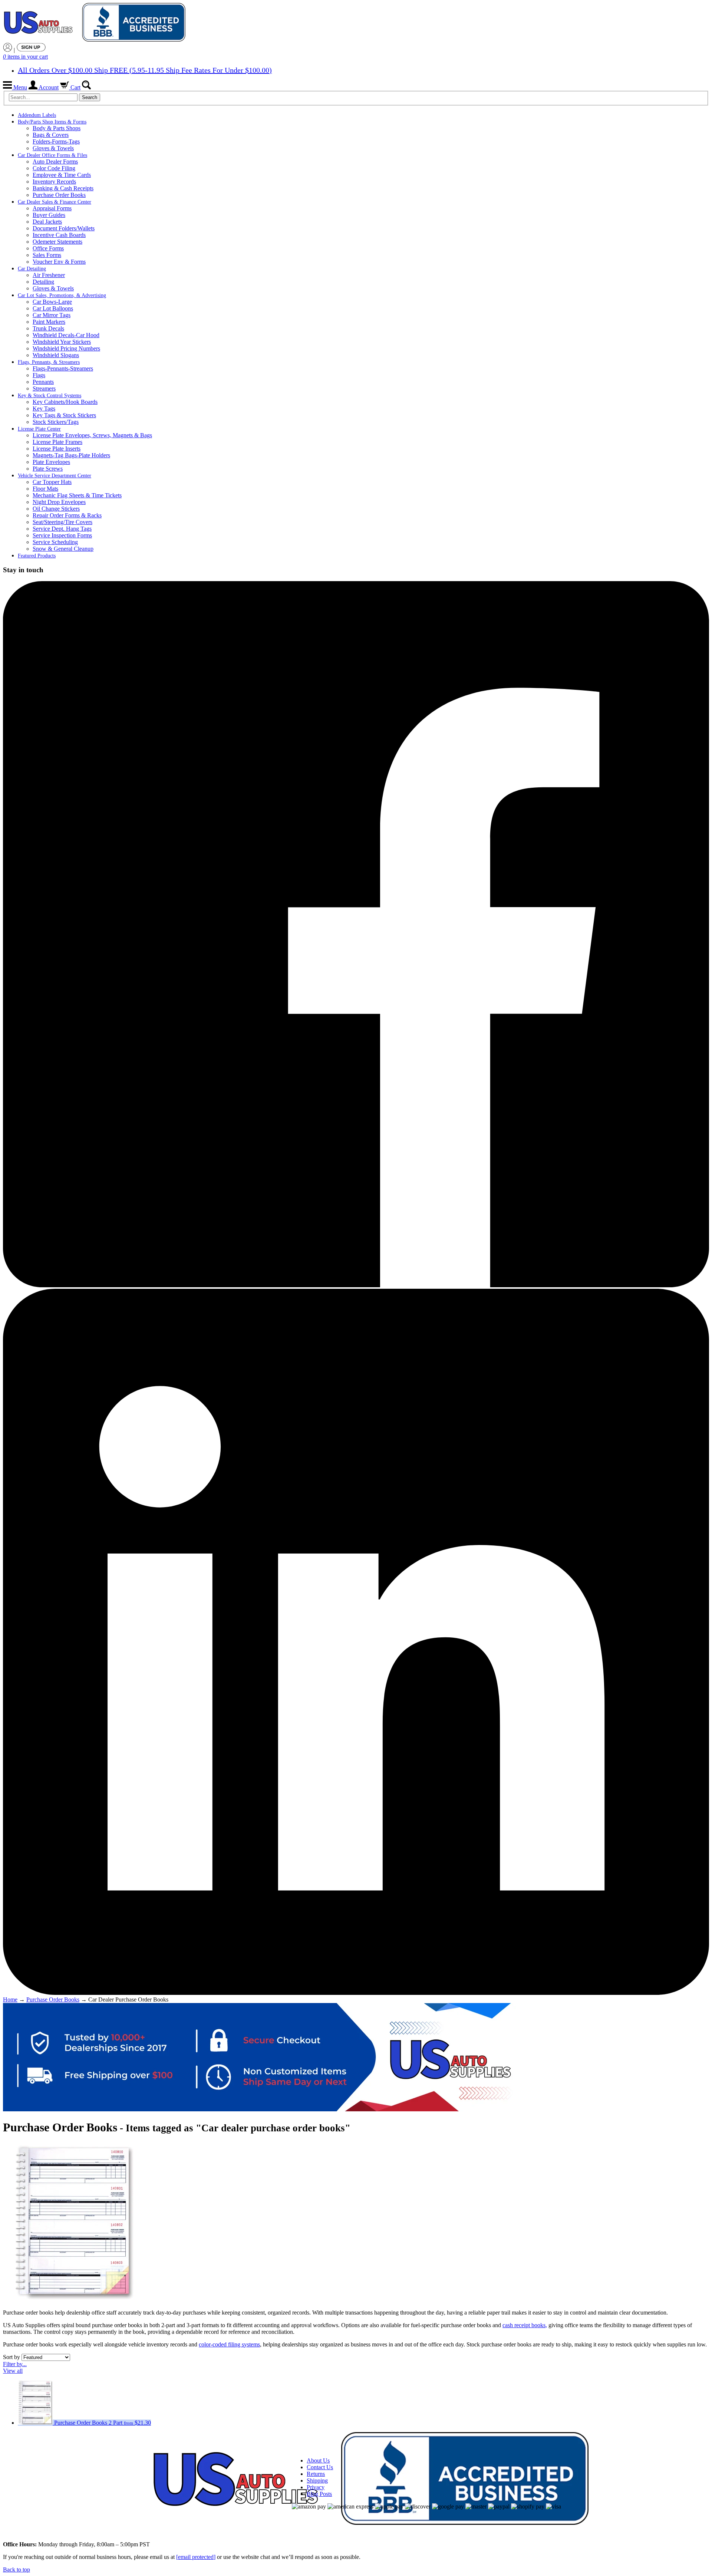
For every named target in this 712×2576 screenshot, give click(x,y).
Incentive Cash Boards (59, 235)
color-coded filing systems (229, 2344)
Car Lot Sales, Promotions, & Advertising (62, 295)
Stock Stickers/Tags (56, 422)
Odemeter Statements (57, 242)
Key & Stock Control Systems (50, 396)
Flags (39, 375)
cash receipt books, (525, 2325)
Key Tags (44, 409)
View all (13, 2371)
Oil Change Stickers (56, 509)
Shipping (317, 2481)
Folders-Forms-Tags (56, 141)
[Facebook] (356, 1285)
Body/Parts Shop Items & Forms (52, 122)
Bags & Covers (51, 135)
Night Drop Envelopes (59, 502)
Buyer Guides (49, 215)
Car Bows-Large (52, 302)
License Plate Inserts (57, 449)
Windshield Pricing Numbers (66, 348)
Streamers (44, 388)
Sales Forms (47, 255)
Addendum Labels (37, 115)
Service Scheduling (55, 542)
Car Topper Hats (52, 482)
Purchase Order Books (59, 195)
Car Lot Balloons (53, 308)
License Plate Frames (57, 442)
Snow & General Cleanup (63, 549)
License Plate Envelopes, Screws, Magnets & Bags (92, 435)
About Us (318, 2460)
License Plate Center (39, 429)
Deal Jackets (47, 222)
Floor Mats (45, 489)
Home (10, 1999)
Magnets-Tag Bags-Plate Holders (71, 455)
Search (90, 97)
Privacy (316, 2487)
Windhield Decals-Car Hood (66, 335)
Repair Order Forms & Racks (67, 515)
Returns (316, 2474)
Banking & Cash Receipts (63, 188)
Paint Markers (49, 322)
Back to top (17, 2570)
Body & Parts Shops (57, 128)
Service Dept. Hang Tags (62, 529)
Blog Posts (319, 2494)
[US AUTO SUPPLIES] (96, 23)
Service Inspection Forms (62, 535)
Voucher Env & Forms (59, 262)
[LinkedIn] (356, 1993)
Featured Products (37, 556)
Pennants (43, 382)
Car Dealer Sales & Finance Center (55, 202)
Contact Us (320, 2467)
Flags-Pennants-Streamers (63, 368)
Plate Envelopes (51, 462)
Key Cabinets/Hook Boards (65, 402)
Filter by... (15, 2364)
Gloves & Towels (53, 148)
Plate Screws (48, 469)
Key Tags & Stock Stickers (64, 415)
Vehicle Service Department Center (55, 476)
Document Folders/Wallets (64, 228)
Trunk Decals (48, 328)
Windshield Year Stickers (62, 342)
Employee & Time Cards (62, 175)
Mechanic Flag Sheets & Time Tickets (77, 495)
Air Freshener (49, 275)
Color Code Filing (54, 168)
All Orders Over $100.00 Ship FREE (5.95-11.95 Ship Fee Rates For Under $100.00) (145, 70)
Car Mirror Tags (52, 315)
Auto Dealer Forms (55, 162)
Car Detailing (32, 269)
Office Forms (48, 248)
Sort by (11, 2357)
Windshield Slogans (56, 355)
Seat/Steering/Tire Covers (62, 522)
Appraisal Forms (52, 208)
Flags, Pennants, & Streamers (49, 362)
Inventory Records (54, 182)
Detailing (43, 282)
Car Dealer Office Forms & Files (52, 155)
